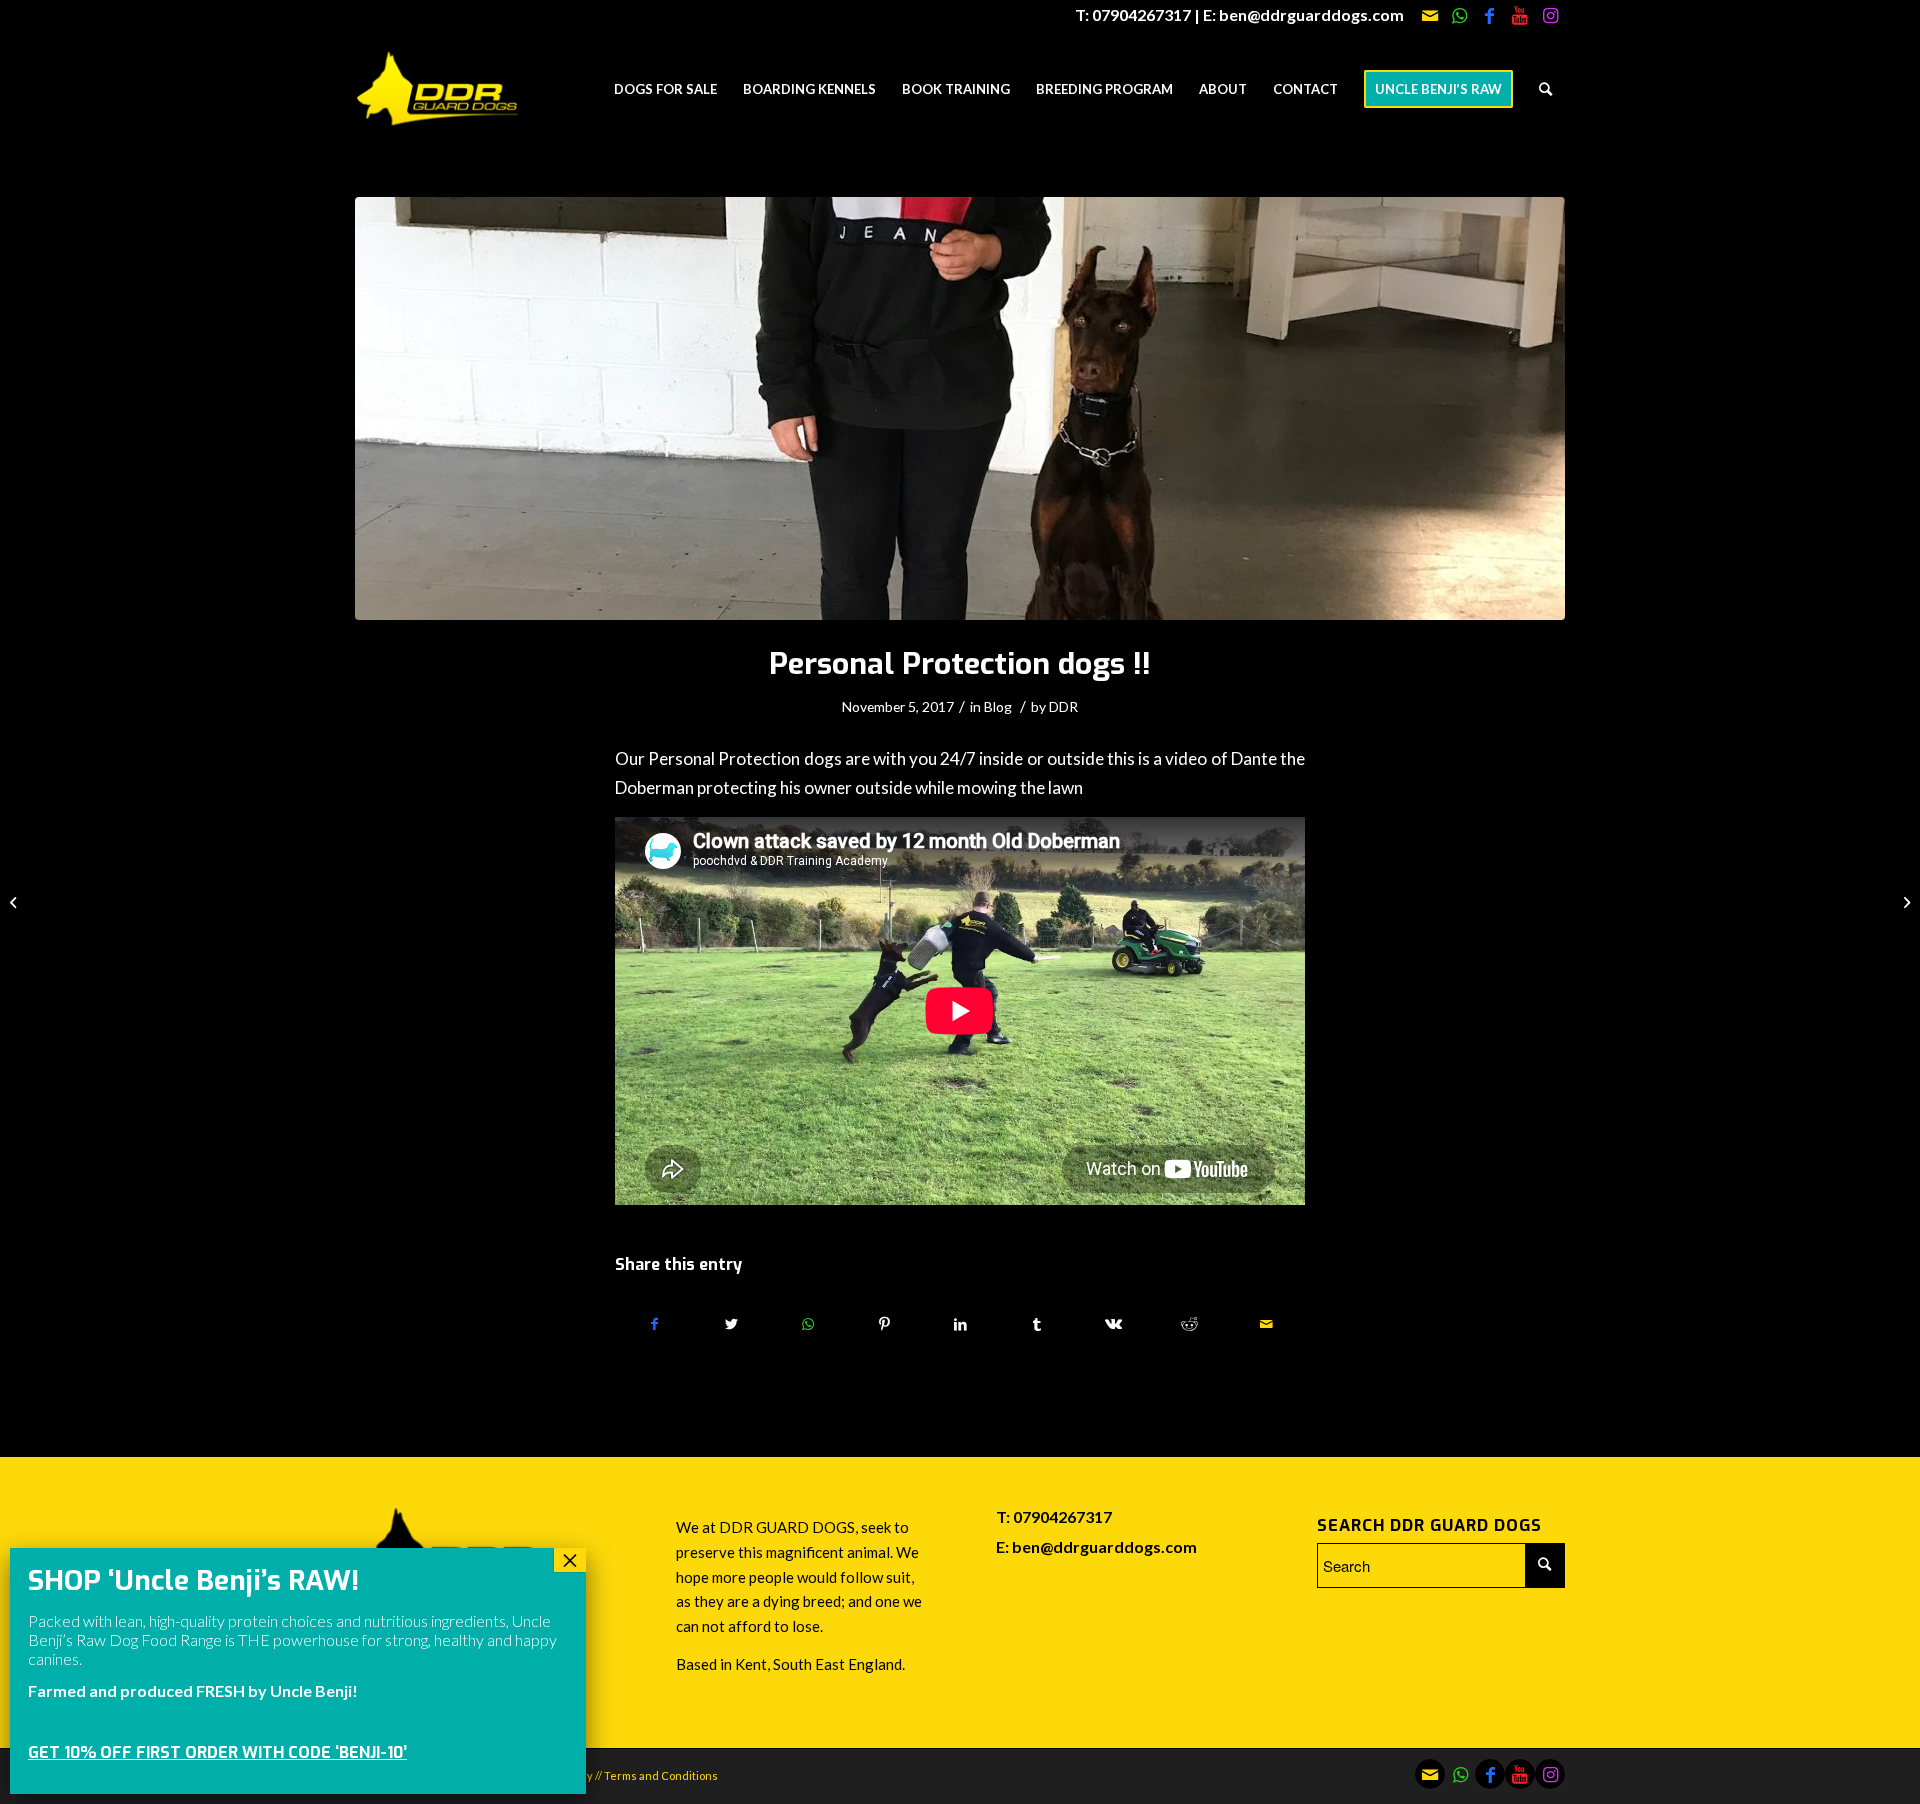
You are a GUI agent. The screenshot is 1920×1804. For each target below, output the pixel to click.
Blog (998, 706)
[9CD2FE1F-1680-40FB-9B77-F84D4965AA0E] (960, 408)
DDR (1063, 706)
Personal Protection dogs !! (960, 664)
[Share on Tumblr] (1036, 1324)
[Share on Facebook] (654, 1324)
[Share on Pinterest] (883, 1324)
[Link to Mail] (1429, 15)
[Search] (1545, 89)
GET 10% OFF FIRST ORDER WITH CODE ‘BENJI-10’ (217, 1752)
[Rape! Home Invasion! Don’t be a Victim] (15, 902)
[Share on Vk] (1113, 1324)
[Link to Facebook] (1489, 15)
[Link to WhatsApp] (1459, 15)
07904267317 (1062, 1516)
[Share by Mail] (1267, 1324)
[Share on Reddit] (1189, 1324)
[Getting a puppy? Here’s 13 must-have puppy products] (1904, 902)
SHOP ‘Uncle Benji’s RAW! (193, 1580)
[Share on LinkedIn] (960, 1324)
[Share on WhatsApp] (807, 1324)
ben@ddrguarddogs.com (1104, 1546)
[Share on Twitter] (730, 1324)
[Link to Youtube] (1519, 15)
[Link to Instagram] (1550, 15)
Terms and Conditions (661, 1775)
